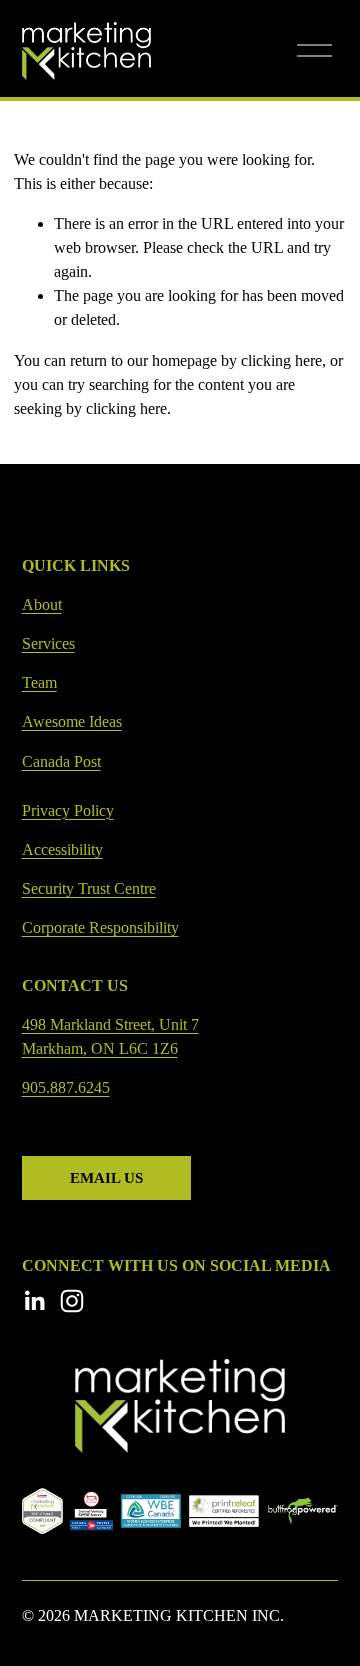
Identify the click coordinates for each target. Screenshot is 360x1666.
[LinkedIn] (34, 1301)
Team (39, 682)
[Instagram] (72, 1301)
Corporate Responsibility (100, 927)
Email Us (106, 1178)
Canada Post (61, 761)
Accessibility (62, 849)
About (42, 604)
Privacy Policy (68, 810)
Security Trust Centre (89, 888)
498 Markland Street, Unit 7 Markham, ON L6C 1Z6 (110, 1036)
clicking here (281, 360)
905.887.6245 (66, 1087)
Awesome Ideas (72, 721)
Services (48, 643)
